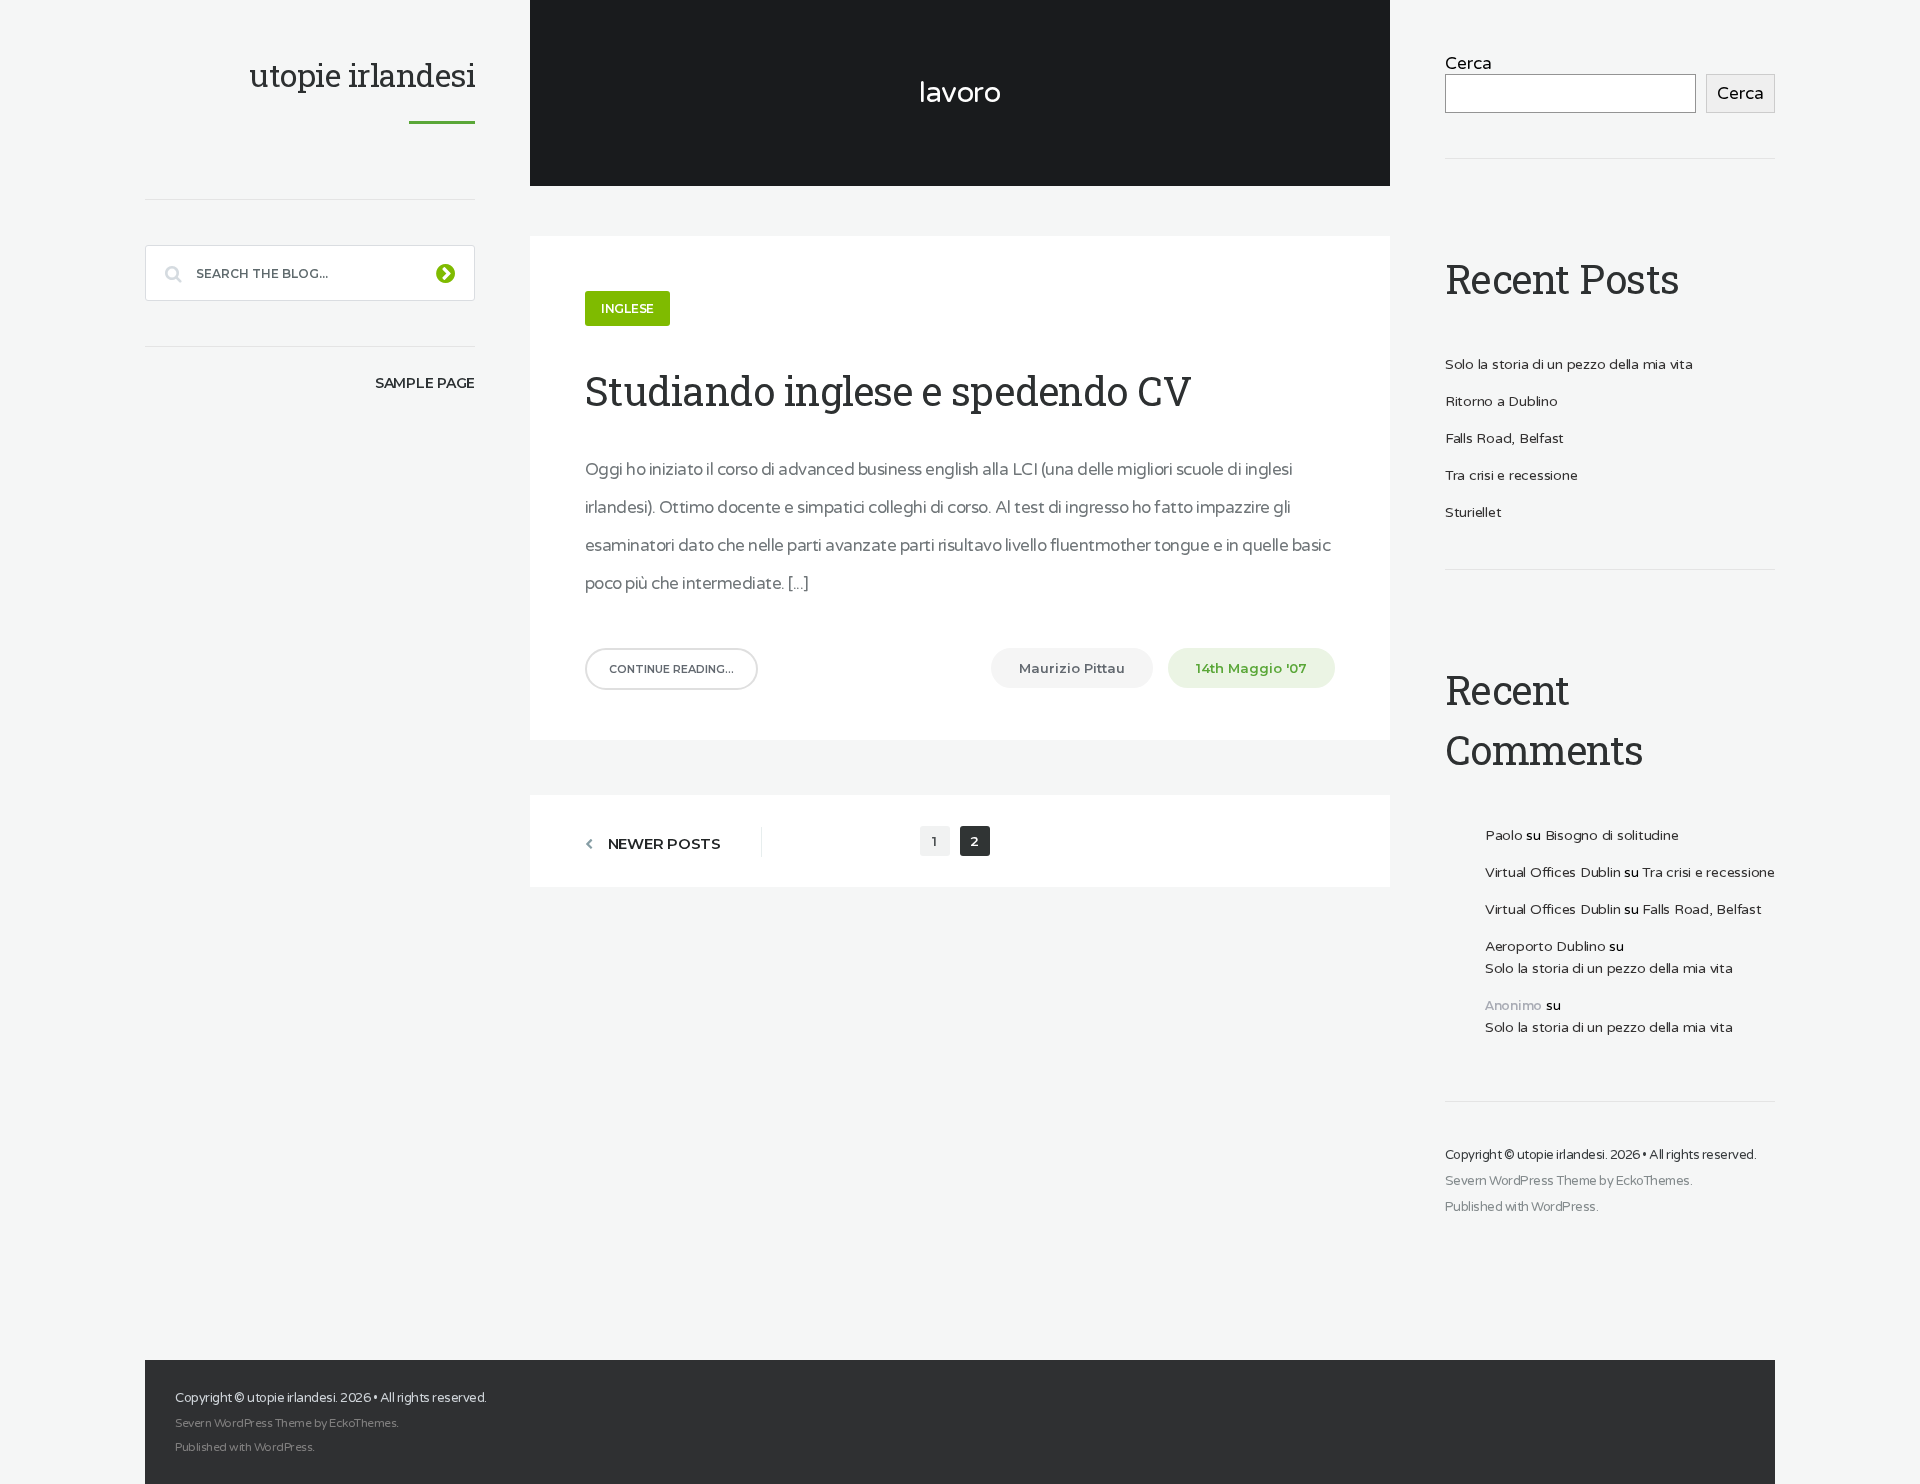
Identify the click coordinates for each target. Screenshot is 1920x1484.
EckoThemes (1653, 1181)
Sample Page (425, 383)
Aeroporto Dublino (1545, 946)
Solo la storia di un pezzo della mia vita (1569, 364)
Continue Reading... (671, 669)
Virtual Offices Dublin (1553, 872)
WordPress (1563, 1207)
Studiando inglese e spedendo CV (888, 390)
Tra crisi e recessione (1511, 475)
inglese (627, 308)
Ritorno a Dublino (1501, 401)
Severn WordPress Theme (1521, 1181)
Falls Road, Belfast (1504, 438)
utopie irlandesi (1561, 1155)
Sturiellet (1473, 512)
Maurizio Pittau (1072, 668)
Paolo (1504, 835)
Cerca (1468, 63)
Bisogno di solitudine (1612, 835)
